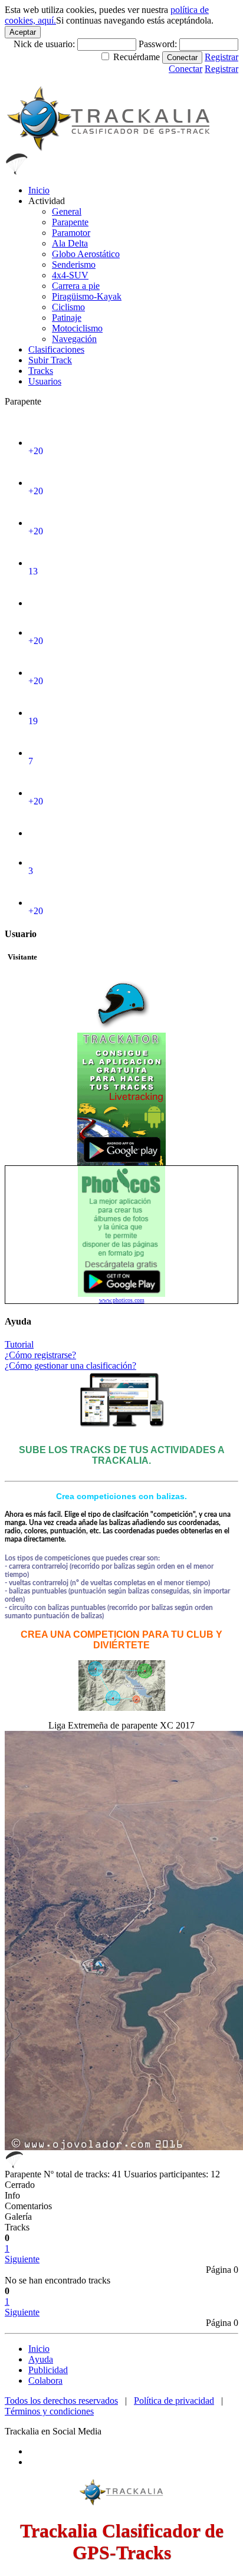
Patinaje (67, 318)
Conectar (182, 57)
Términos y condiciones (49, 2411)
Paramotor (71, 233)
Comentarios (28, 2206)
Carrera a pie (76, 286)
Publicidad (48, 2370)
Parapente (70, 222)
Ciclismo (68, 307)
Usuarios (45, 381)
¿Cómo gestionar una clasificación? (70, 1366)
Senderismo (74, 264)
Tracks (41, 371)
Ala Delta (70, 243)
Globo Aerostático (86, 254)
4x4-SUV (70, 275)
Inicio (39, 190)
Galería (18, 2217)
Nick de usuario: (45, 44)
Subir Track (50, 360)
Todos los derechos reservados (61, 2401)
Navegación (74, 339)
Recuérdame (137, 57)
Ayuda (41, 2359)
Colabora (45, 2380)
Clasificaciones (56, 349)
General (67, 211)
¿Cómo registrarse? (40, 1355)
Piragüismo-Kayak (87, 296)
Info (12, 2195)
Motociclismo (77, 328)
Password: (159, 44)
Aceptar (23, 32)
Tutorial (19, 1344)
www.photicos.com (122, 1300)
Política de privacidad (174, 2401)
